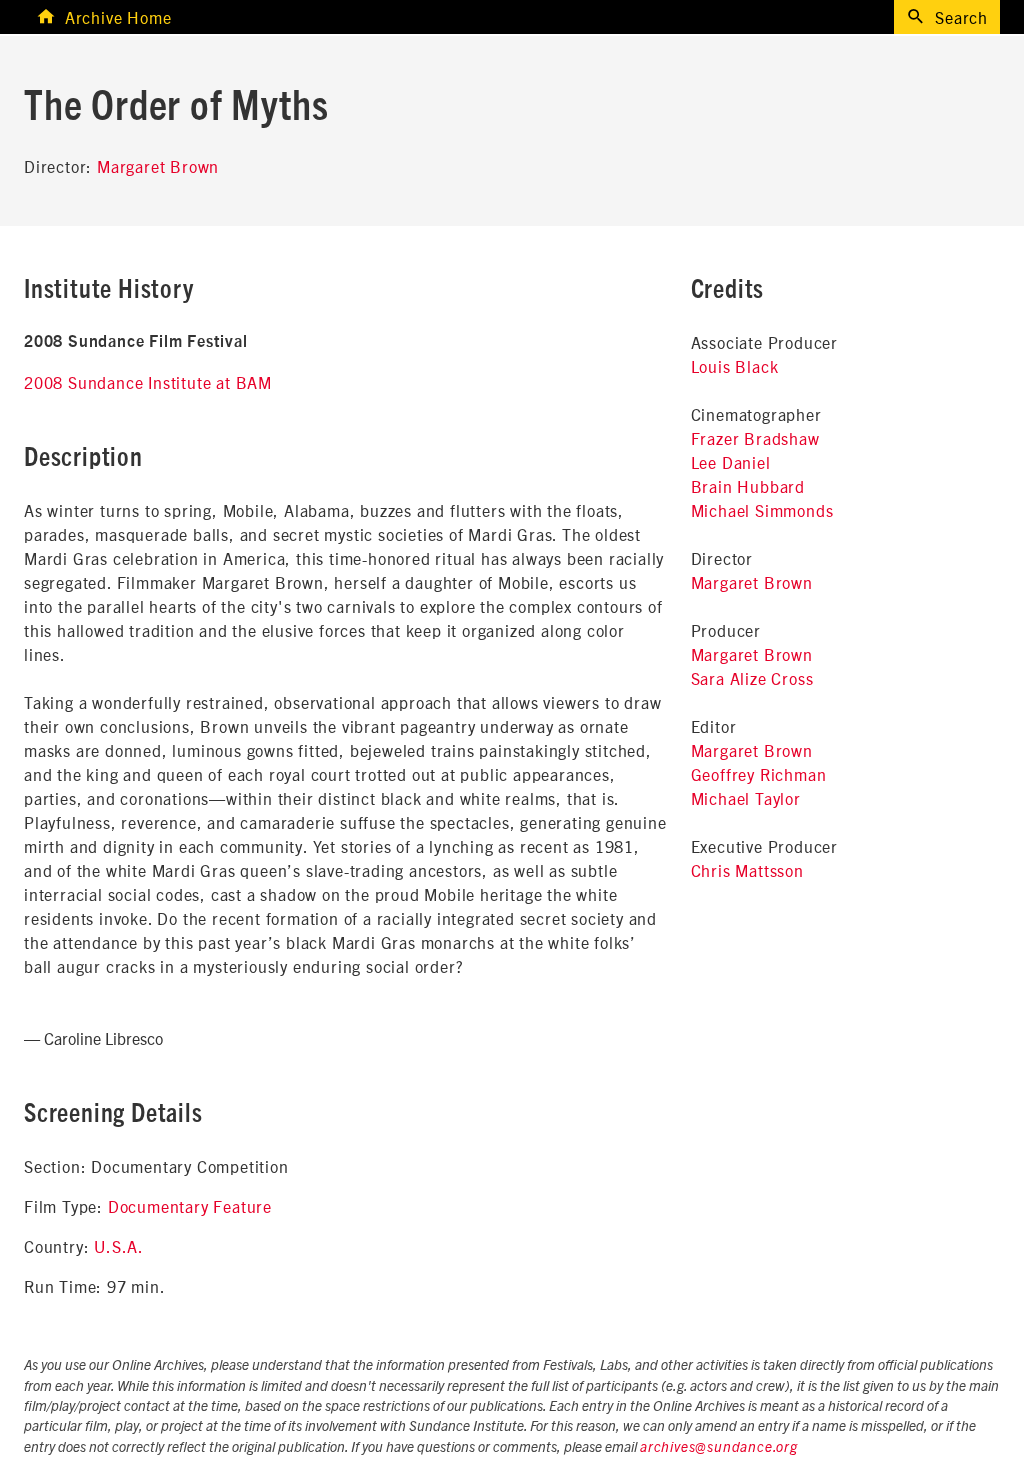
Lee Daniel (731, 462)
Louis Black (735, 366)
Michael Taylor (746, 798)
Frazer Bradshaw (755, 438)
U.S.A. (119, 1246)
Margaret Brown (158, 166)
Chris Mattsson (747, 870)
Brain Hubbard (748, 486)
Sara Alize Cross (752, 678)
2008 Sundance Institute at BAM (148, 382)
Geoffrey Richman (759, 774)
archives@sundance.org (719, 1448)
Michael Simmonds (762, 510)
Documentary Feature (190, 1206)
